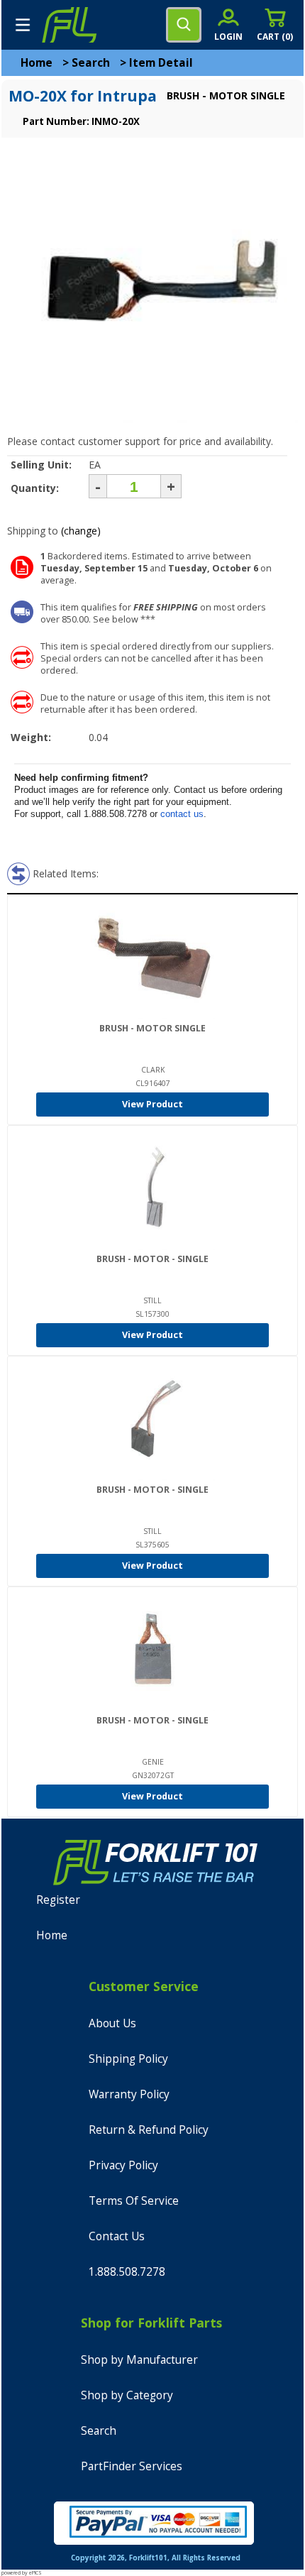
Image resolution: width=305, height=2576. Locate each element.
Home (37, 63)
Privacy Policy (123, 2165)
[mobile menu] (23, 25)
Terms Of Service (134, 2201)
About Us (112, 2023)
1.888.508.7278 (127, 2272)
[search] (184, 25)
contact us (182, 814)
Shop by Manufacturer (139, 2360)
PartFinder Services (132, 2466)
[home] (69, 25)
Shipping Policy (128, 2059)
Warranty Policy (129, 2094)
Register (58, 1900)
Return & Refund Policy (149, 2130)
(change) (81, 531)
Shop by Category (127, 2395)
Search (91, 63)
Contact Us (117, 2236)
